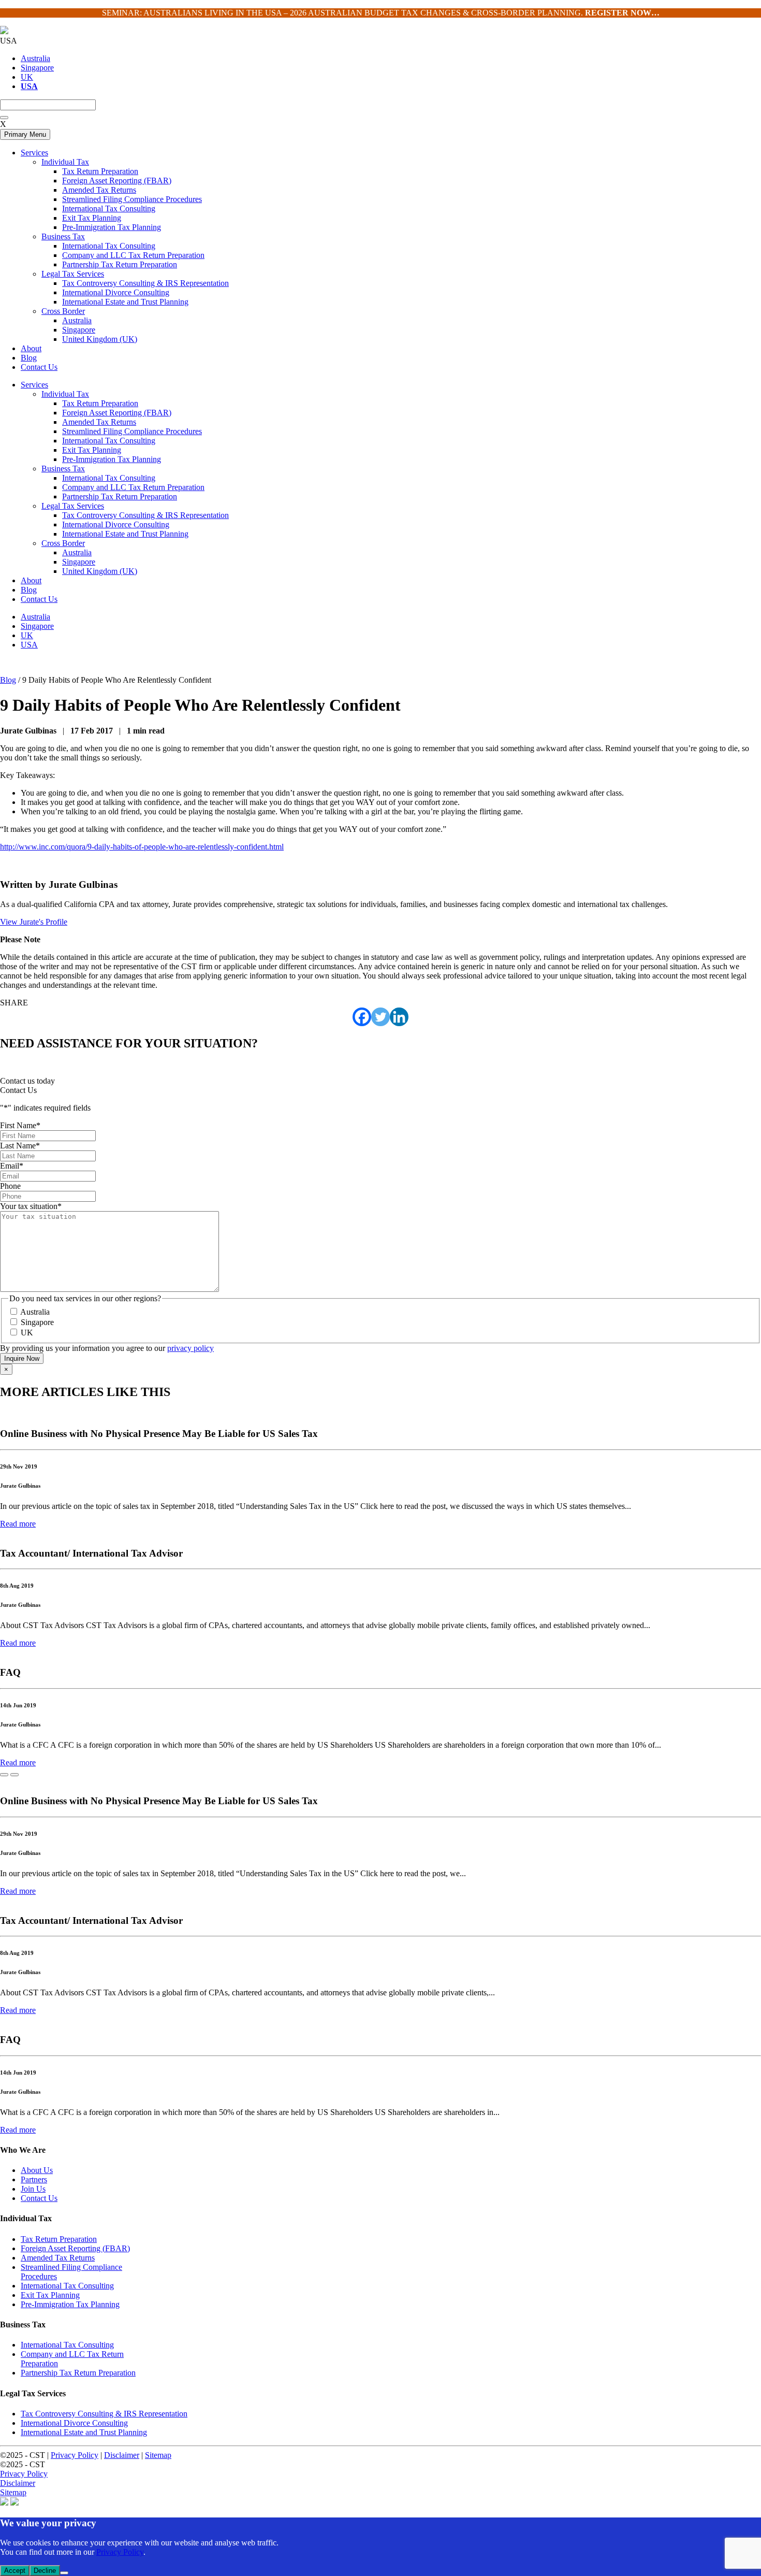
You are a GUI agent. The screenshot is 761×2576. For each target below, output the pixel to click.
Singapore (37, 68)
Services (34, 385)
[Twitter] (380, 1017)
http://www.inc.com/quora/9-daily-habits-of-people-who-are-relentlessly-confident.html (142, 847)
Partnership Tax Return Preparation (120, 497)
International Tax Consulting (109, 441)
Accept (15, 2571)
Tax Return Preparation (100, 403)
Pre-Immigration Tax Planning (112, 459)
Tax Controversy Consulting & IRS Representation (145, 515)
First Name (20, 1125)
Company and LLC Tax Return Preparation (133, 487)
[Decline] (64, 2573)
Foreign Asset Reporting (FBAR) (117, 413)
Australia (35, 58)
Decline (45, 2571)
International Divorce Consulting (116, 524)
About (31, 580)
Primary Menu (25, 134)
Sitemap (158, 2455)
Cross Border (63, 543)
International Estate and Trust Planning (125, 534)
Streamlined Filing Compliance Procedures (132, 431)
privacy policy (191, 1348)
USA (29, 645)
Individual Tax (65, 394)
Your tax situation (31, 1206)
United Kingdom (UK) (100, 571)
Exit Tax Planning (92, 450)
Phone (10, 1186)
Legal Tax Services (73, 506)
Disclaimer (122, 2455)
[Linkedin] (399, 1017)
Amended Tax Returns (99, 422)
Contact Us (39, 599)
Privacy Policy (75, 2455)
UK (27, 77)
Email (12, 1166)
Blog (29, 590)
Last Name (20, 1146)
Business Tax (63, 469)
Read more (18, 1524)
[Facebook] (362, 1017)
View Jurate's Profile (34, 922)
